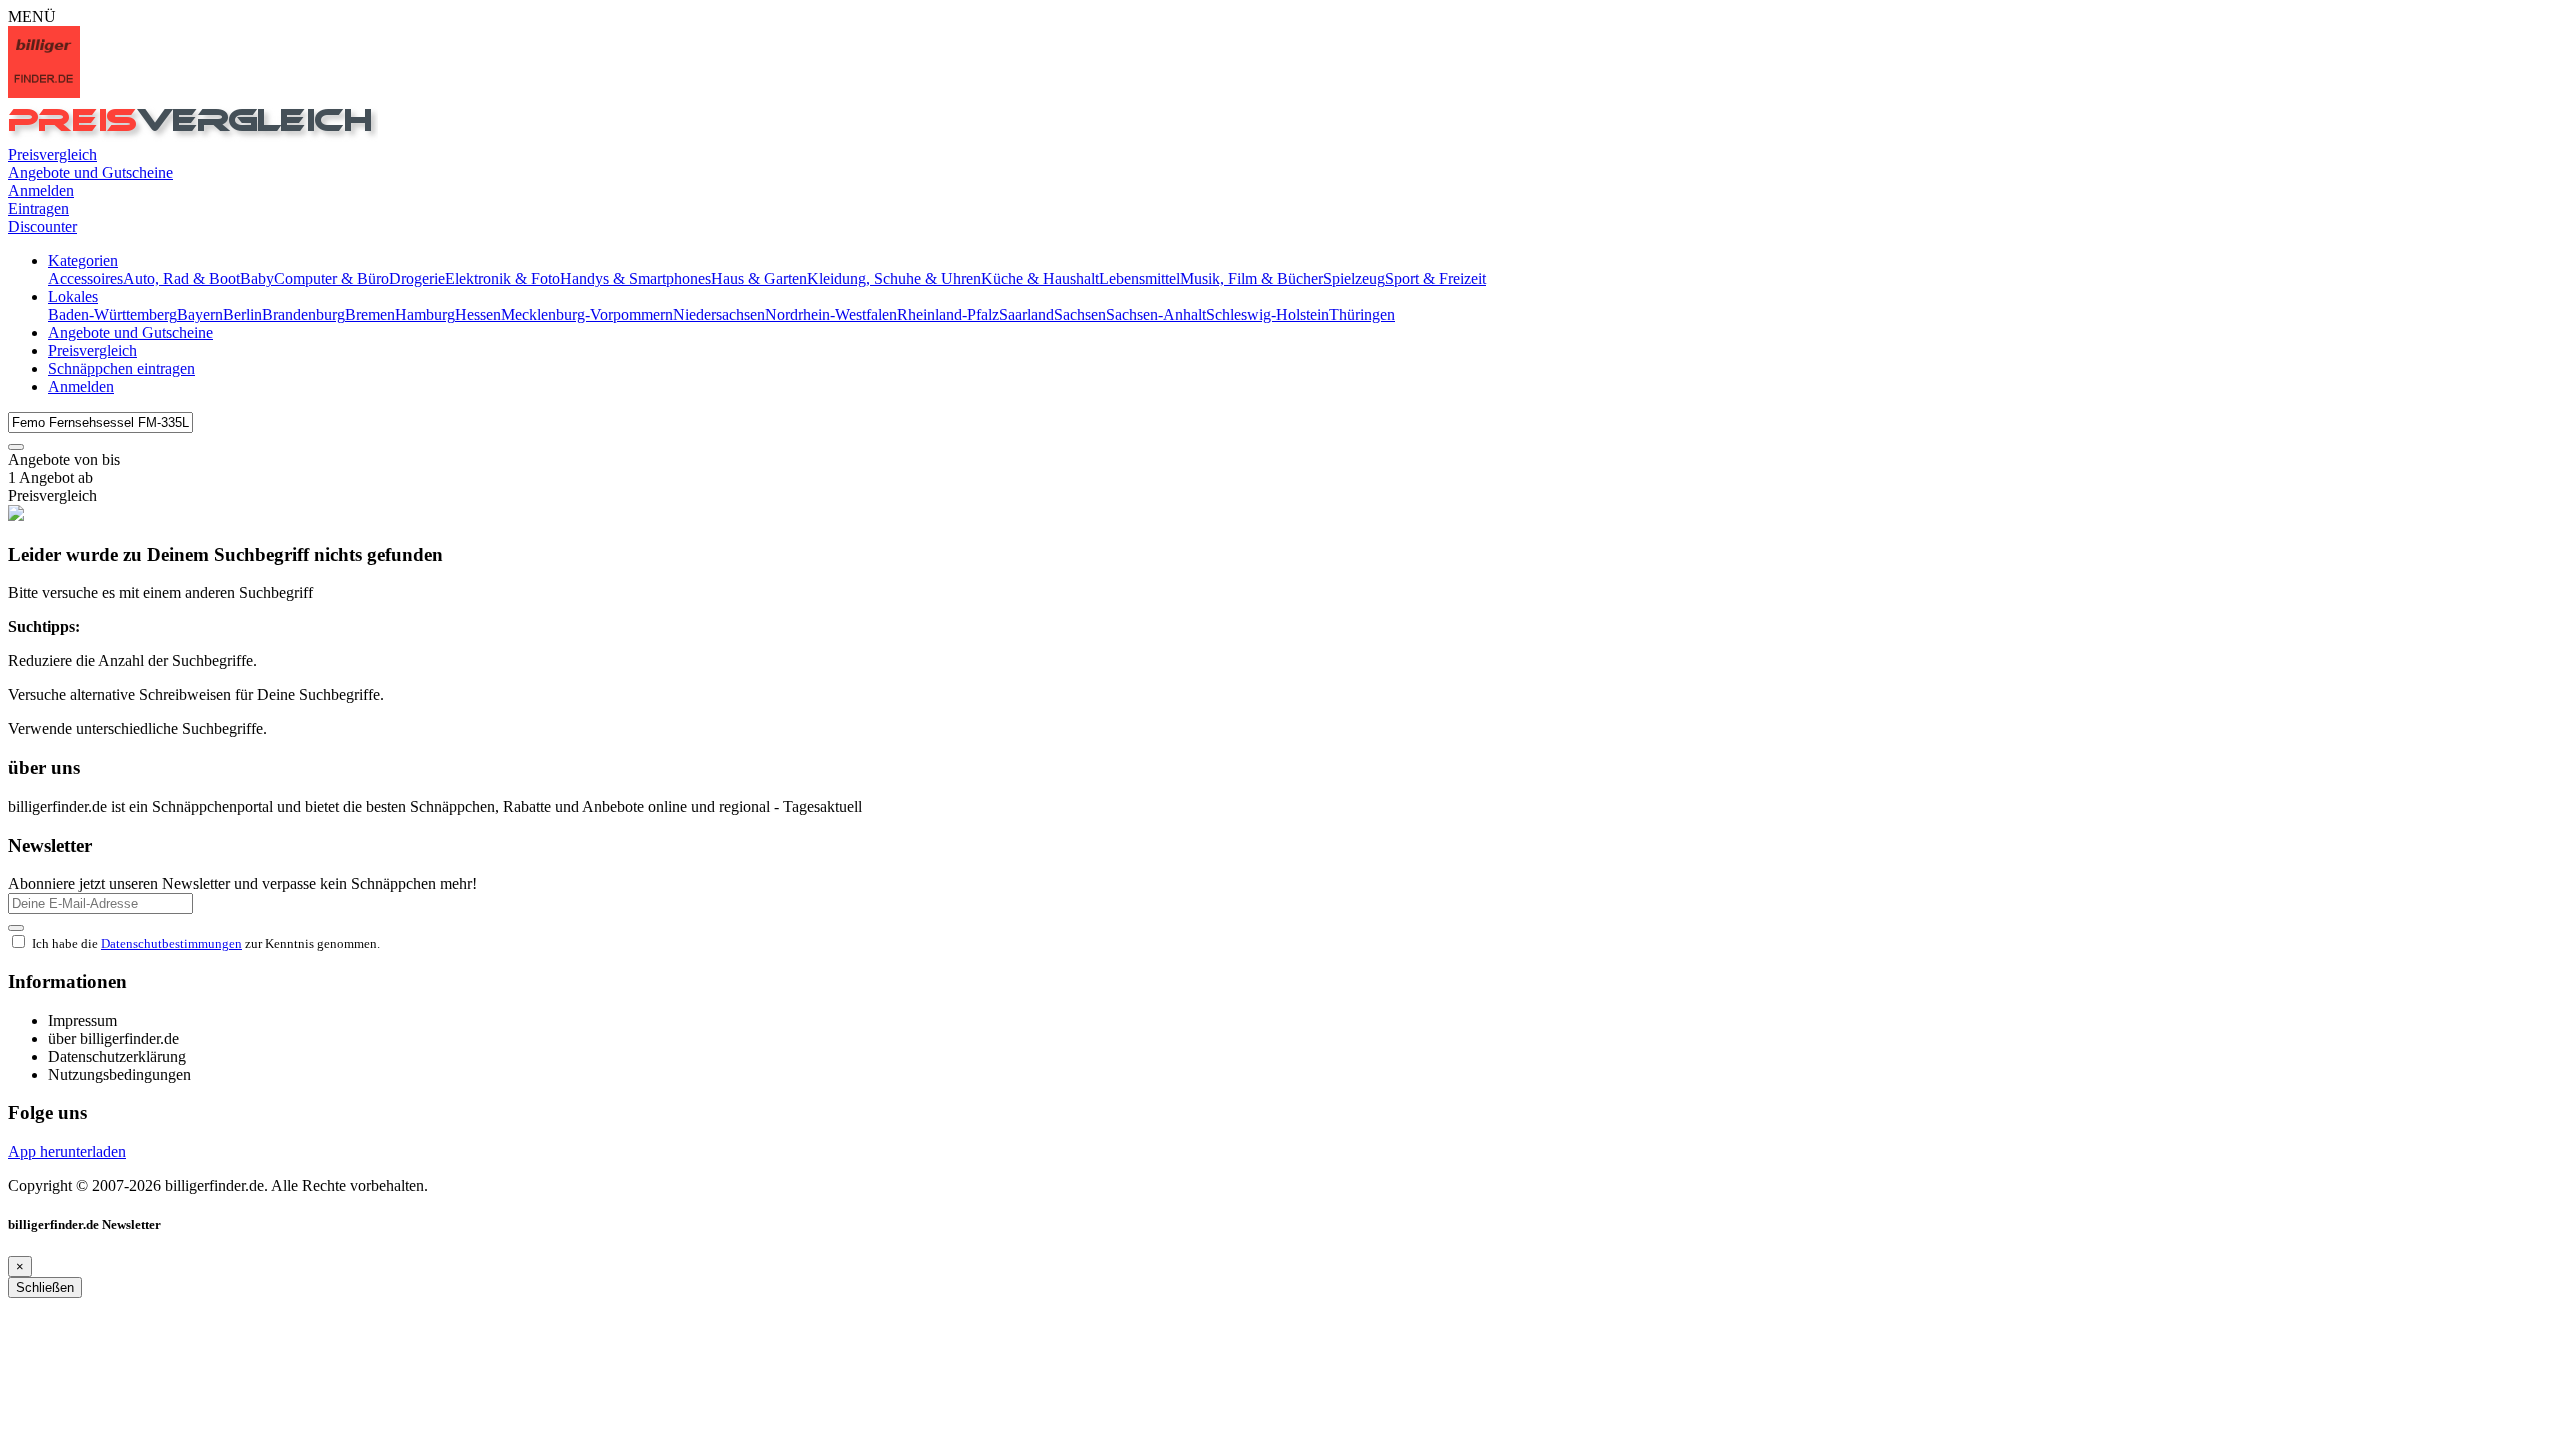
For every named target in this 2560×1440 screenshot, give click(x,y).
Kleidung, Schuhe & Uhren (894, 278)
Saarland (1026, 314)
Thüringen (1362, 314)
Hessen (478, 314)
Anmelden (81, 386)
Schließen (45, 1287)
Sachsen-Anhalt (1156, 314)
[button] (83, 260)
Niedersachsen (719, 314)
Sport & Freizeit (1435, 278)
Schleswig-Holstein (1267, 314)
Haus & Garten (759, 278)
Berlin (242, 314)
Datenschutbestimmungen (171, 943)
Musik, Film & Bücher (1251, 278)
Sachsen (1080, 314)
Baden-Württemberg (112, 314)
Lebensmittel (1139, 278)
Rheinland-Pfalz (948, 314)
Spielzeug (1354, 278)
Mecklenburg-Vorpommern (587, 314)
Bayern (200, 314)
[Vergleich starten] (16, 447)
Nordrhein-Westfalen (831, 314)
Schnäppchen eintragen (121, 368)
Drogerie (417, 278)
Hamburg (425, 314)
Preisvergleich (92, 350)
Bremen (370, 314)
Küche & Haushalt (1040, 278)
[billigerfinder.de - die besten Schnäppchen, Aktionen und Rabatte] (44, 92)
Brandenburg (303, 314)
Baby (257, 278)
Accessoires (85, 278)
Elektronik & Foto (502, 278)
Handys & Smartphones (635, 278)
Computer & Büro (331, 278)
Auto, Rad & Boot (181, 278)
